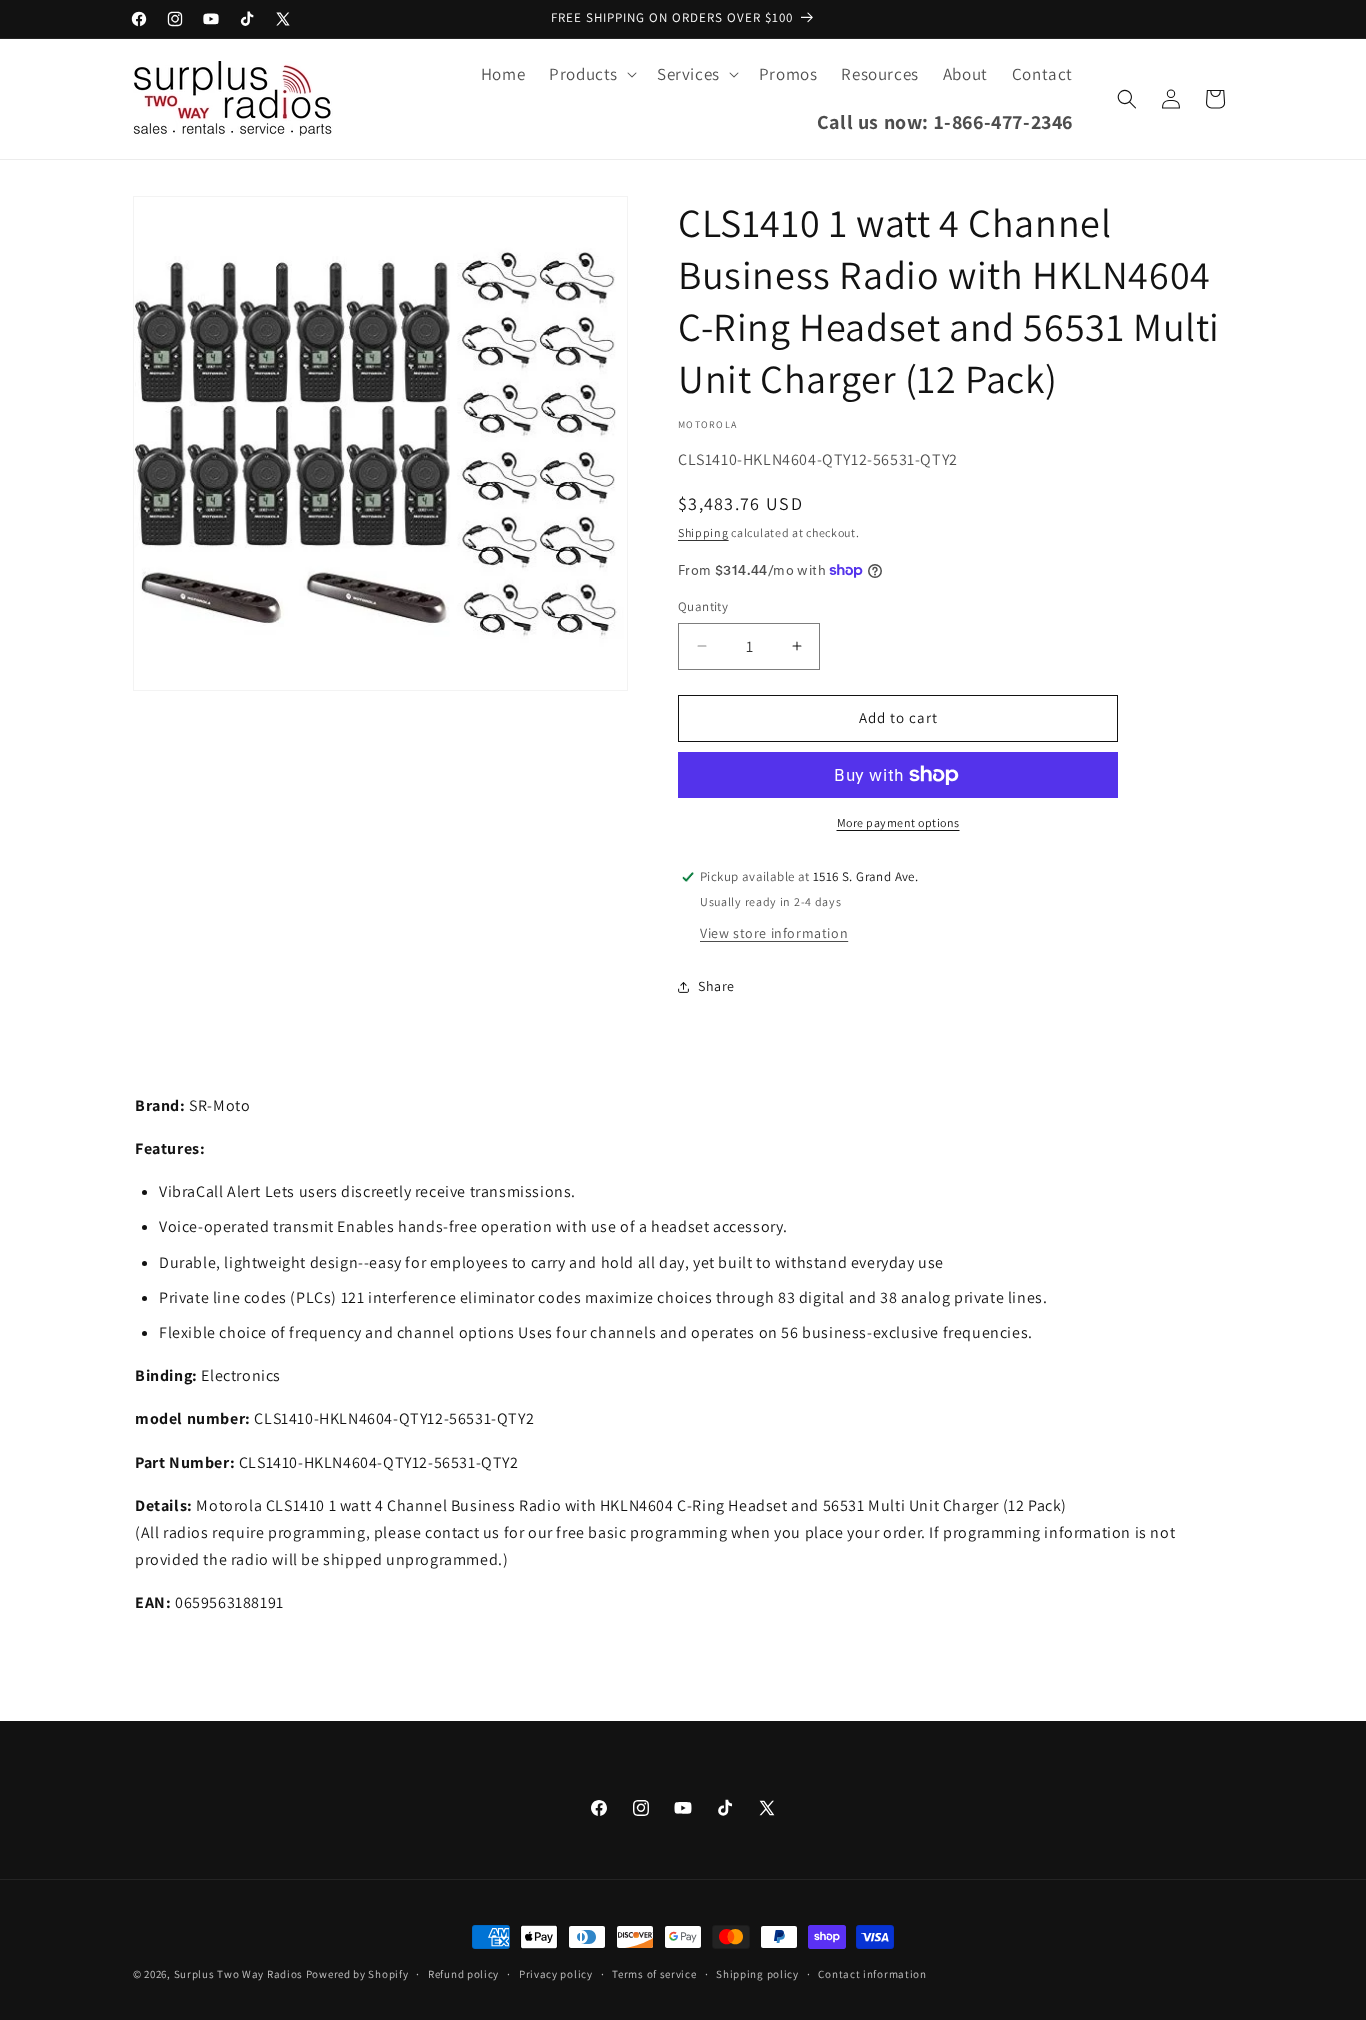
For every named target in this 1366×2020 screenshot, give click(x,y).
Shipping (703, 532)
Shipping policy (757, 1973)
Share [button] (716, 986)
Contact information (872, 1973)
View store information (774, 933)
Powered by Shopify (357, 1974)
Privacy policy (556, 1973)
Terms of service (654, 1973)
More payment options (898, 822)
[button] (591, 74)
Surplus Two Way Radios (238, 1974)
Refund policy (463, 1973)
